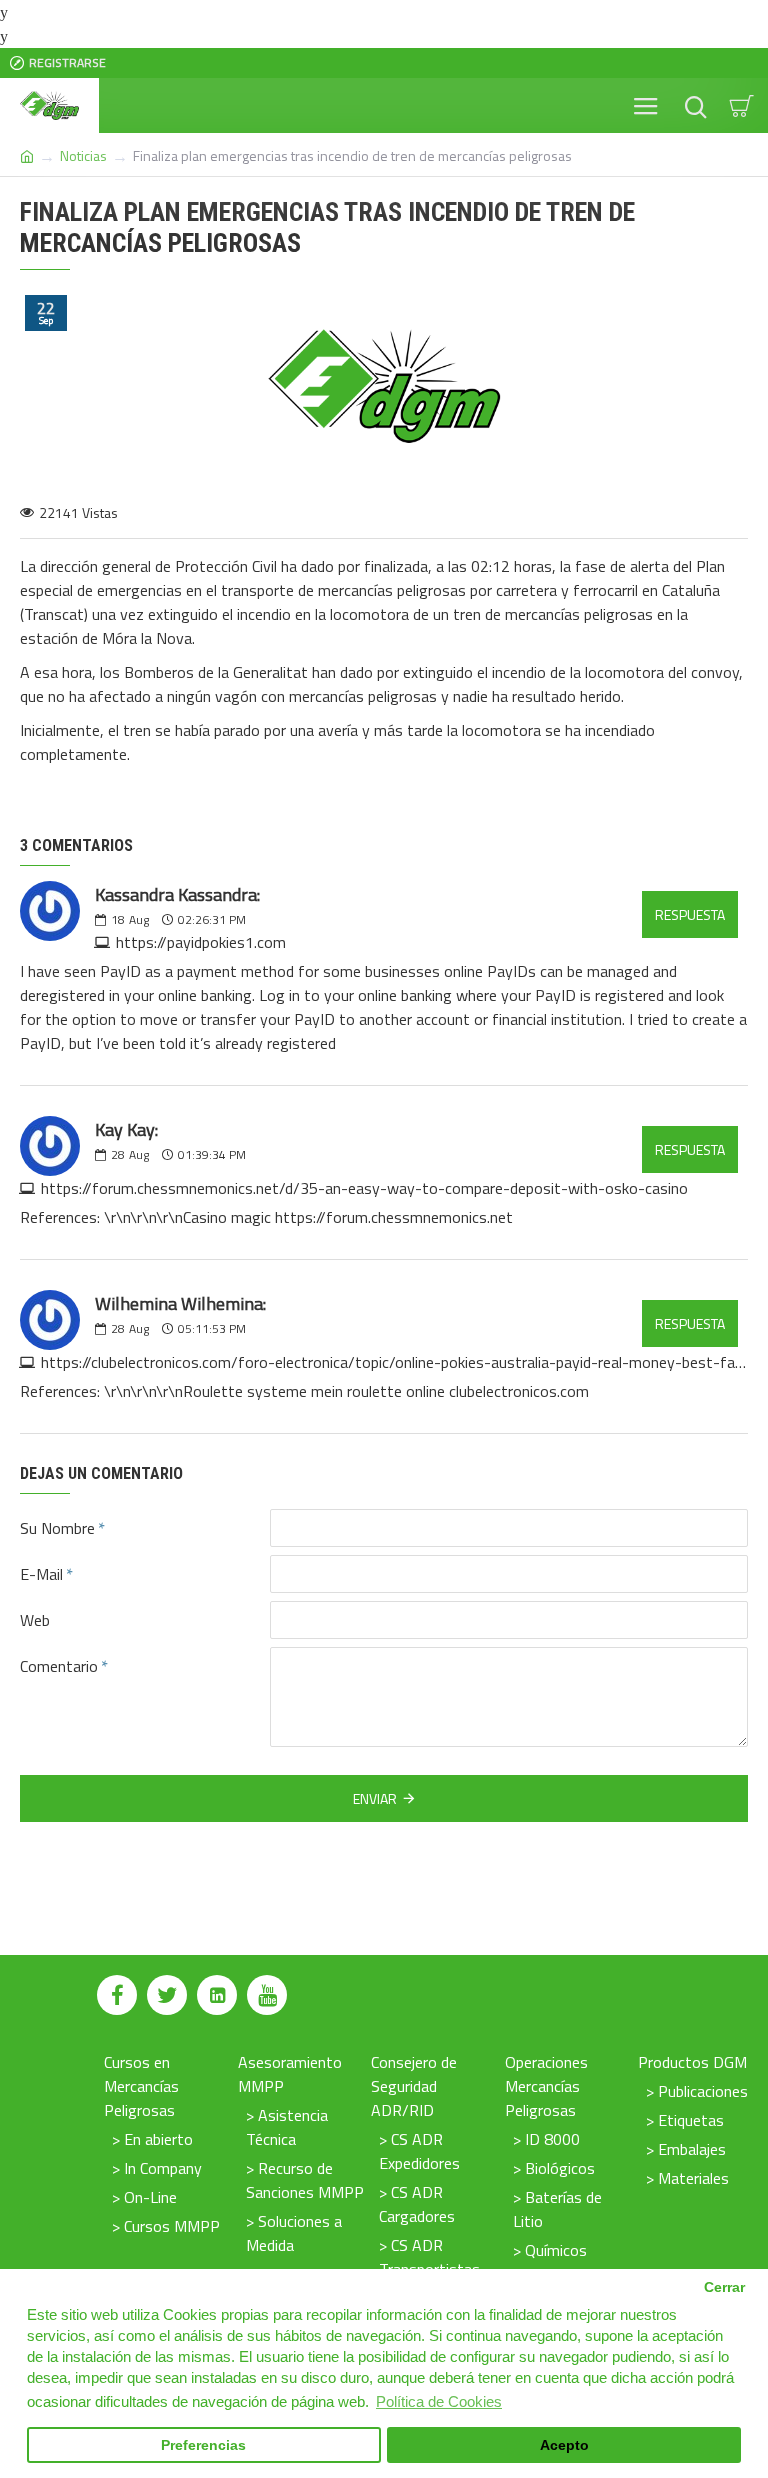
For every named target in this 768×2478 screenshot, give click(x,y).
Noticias (83, 155)
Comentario (59, 1666)
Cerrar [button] (724, 2287)
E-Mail (41, 1574)
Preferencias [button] (203, 2445)
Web (35, 1620)
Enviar (375, 1798)
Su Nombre (57, 1528)
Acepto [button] (564, 2445)
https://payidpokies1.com (201, 942)
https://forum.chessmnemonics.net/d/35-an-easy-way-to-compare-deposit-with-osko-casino (364, 1188)
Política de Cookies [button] (439, 2401)
